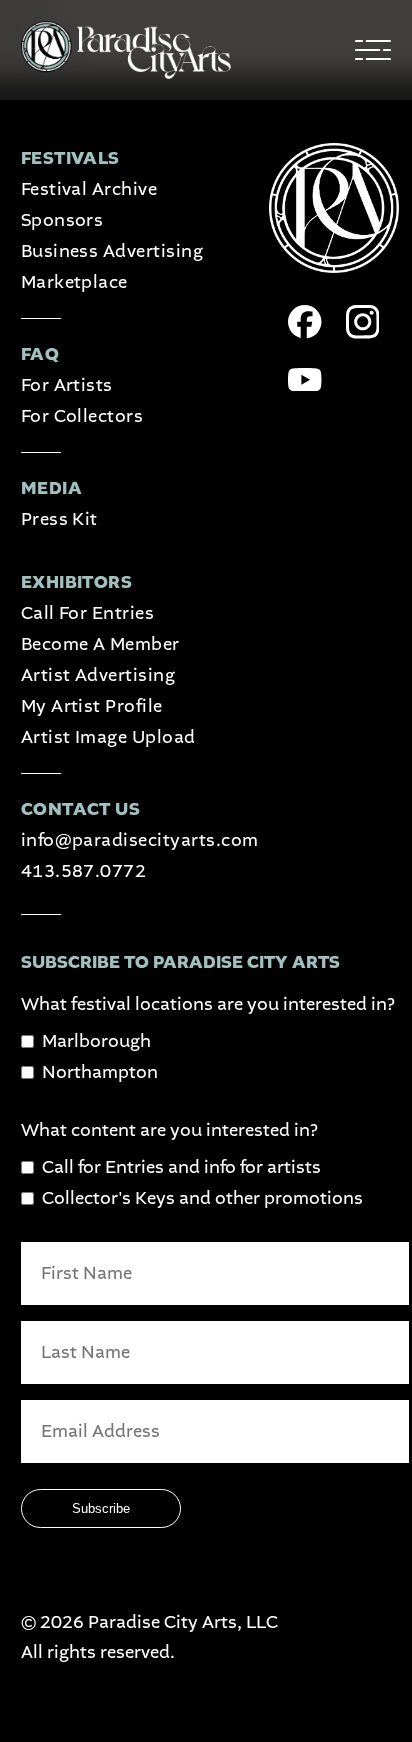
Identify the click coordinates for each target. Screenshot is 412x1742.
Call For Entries (88, 613)
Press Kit (59, 519)
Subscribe (101, 1508)
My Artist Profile (92, 706)
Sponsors (62, 220)
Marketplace (74, 282)
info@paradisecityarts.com (140, 840)
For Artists (67, 385)
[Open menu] (373, 50)
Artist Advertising (98, 675)
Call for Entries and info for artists (181, 1167)
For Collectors (82, 416)
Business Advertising (112, 251)
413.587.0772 (84, 871)
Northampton (100, 1072)
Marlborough (96, 1041)
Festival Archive (89, 189)
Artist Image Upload (108, 737)
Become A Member (100, 644)
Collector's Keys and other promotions (202, 1198)
